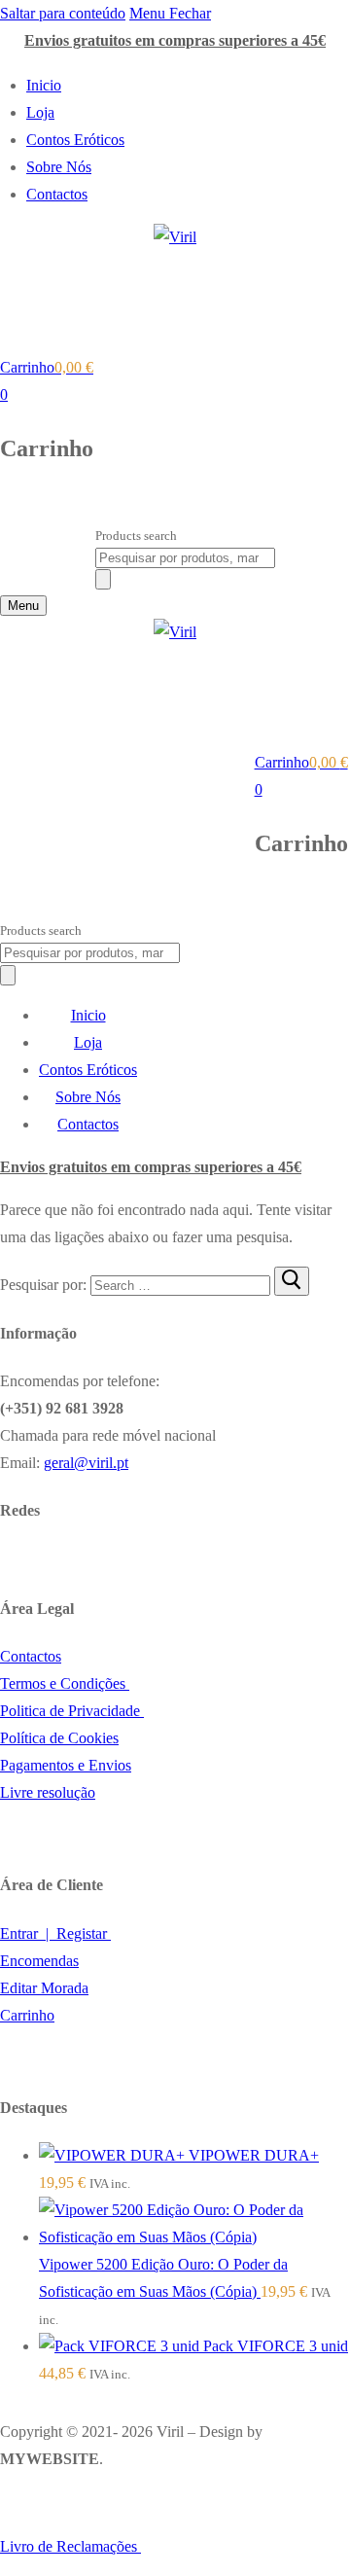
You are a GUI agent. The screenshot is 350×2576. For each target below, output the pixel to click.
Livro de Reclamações (70, 2546)
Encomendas (39, 1961)
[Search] (103, 579)
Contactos (31, 1656)
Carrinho (27, 2015)
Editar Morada (44, 1988)
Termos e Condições (65, 1683)
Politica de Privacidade (72, 1711)
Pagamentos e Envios (66, 1765)
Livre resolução (48, 1792)
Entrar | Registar (55, 1933)
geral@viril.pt (86, 1463)
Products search (136, 536)
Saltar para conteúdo (63, 13)
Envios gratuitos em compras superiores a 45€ (175, 40)
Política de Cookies (59, 1738)
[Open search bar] (105, 513)
